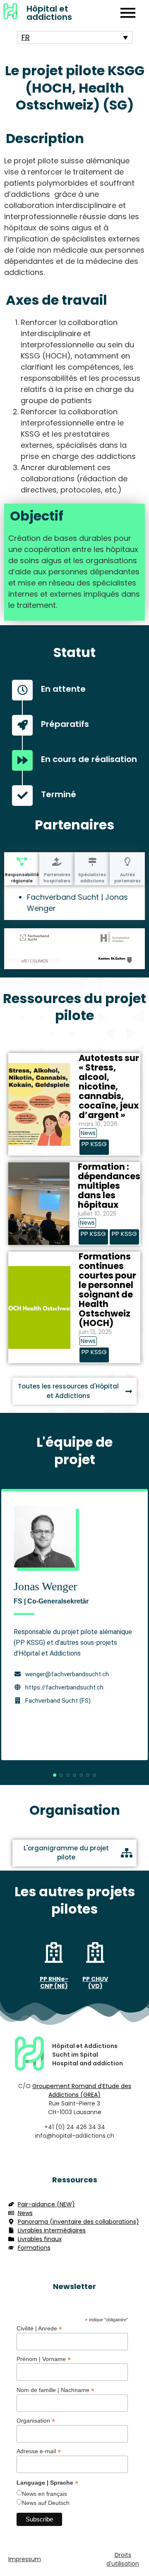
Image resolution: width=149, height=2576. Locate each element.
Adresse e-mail (39, 2451)
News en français (44, 2494)
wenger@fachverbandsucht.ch (67, 1674)
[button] (55, 1775)
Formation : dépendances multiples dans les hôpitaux (109, 1186)
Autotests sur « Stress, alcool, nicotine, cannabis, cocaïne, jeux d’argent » (109, 1086)
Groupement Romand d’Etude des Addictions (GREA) (82, 2090)
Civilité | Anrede (39, 2328)
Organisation (36, 2420)
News (88, 1133)
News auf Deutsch (46, 2503)
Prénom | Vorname (44, 2359)
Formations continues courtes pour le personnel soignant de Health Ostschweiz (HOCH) (107, 1290)
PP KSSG (94, 1144)
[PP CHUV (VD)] (95, 1954)
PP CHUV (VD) (95, 1982)
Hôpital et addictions (49, 13)
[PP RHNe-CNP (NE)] (54, 1954)
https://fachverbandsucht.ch (64, 1687)
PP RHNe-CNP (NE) (54, 1982)
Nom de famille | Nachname (55, 2390)
